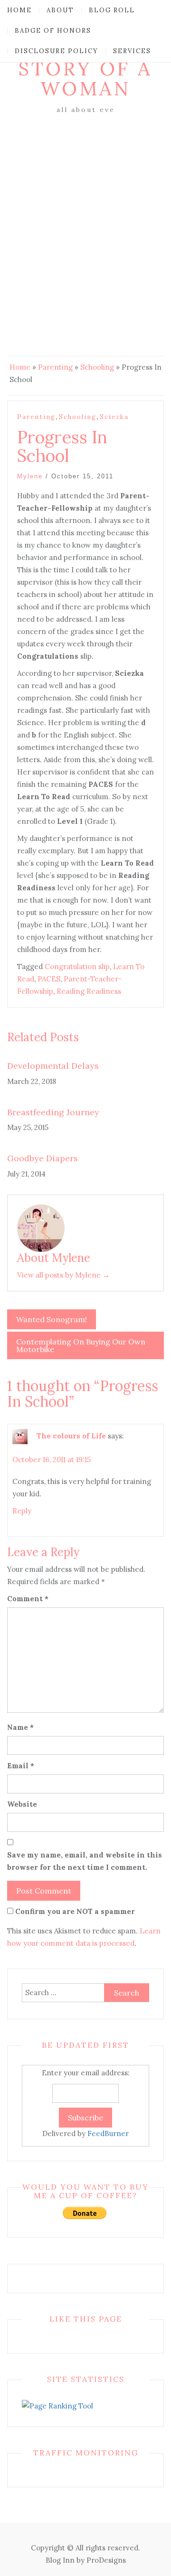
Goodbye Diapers (43, 1158)
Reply (22, 1511)
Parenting (55, 367)
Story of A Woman (85, 79)
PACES (49, 979)
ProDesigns (106, 2560)
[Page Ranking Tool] (57, 2405)
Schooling (97, 367)
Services (132, 51)
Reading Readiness (89, 991)
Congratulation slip (77, 966)
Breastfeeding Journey (53, 1112)
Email (21, 1766)
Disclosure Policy (57, 51)
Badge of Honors (53, 31)
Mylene (30, 476)
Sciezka (114, 417)
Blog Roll (112, 10)
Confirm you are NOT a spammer (74, 1911)
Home (19, 10)
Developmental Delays (53, 1066)
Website (22, 1804)
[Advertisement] (85, 206)
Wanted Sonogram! (52, 1319)
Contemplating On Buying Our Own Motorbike (81, 1345)
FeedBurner (108, 2133)
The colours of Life (71, 1436)
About (60, 10)
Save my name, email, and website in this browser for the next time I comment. (85, 1861)
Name (20, 1727)
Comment (28, 1599)
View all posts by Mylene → (63, 1275)
